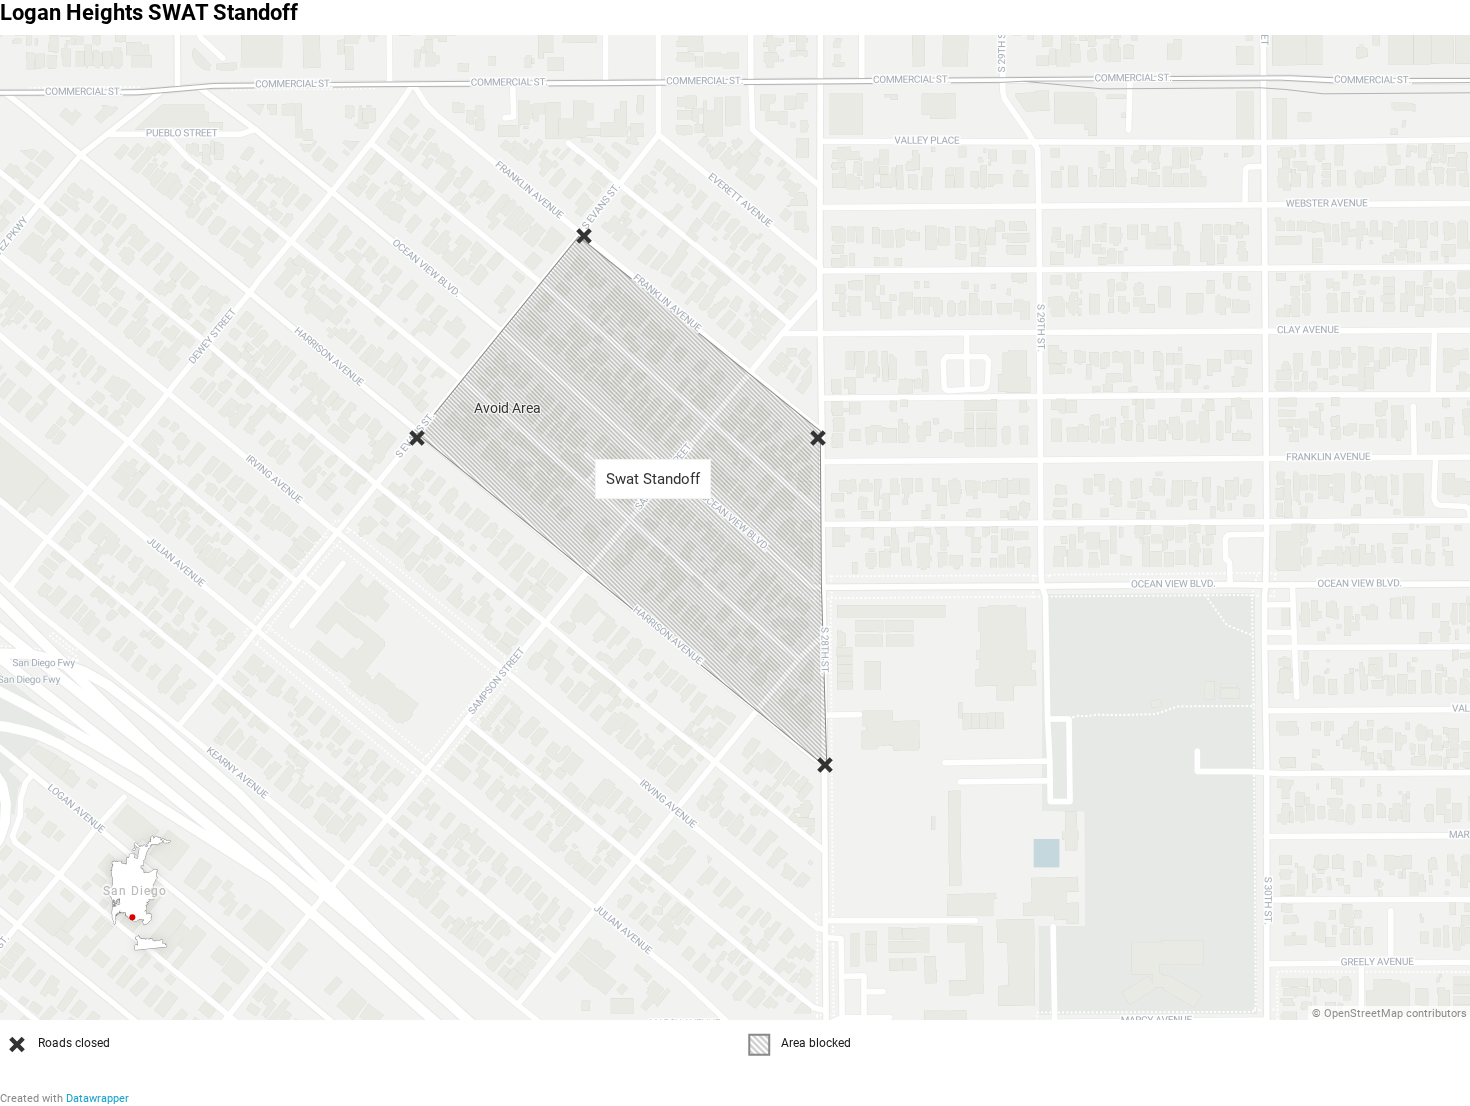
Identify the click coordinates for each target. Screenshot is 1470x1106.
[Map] (735, 527)
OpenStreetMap (1363, 1013)
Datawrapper (97, 1098)
